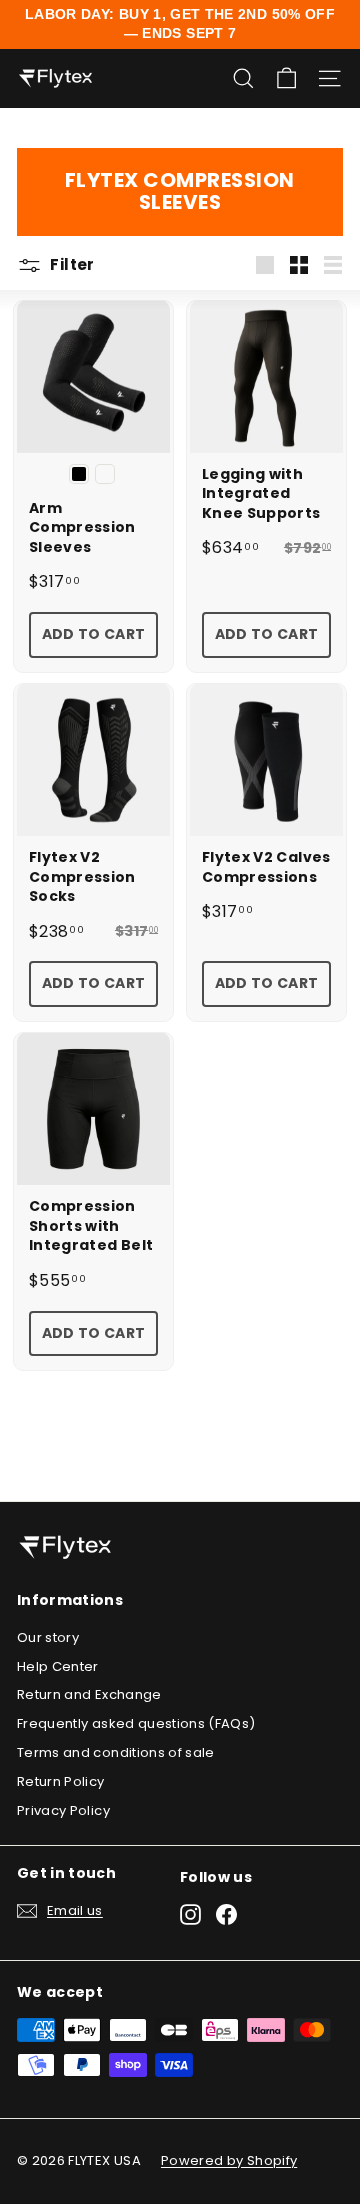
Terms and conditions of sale (116, 1752)
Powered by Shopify (229, 2160)
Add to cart (94, 634)
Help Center (58, 1666)
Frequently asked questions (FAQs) (136, 1723)
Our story (48, 1637)
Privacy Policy (63, 1810)
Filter (71, 264)
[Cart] (286, 78)
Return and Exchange (89, 1694)
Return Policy (61, 1781)
